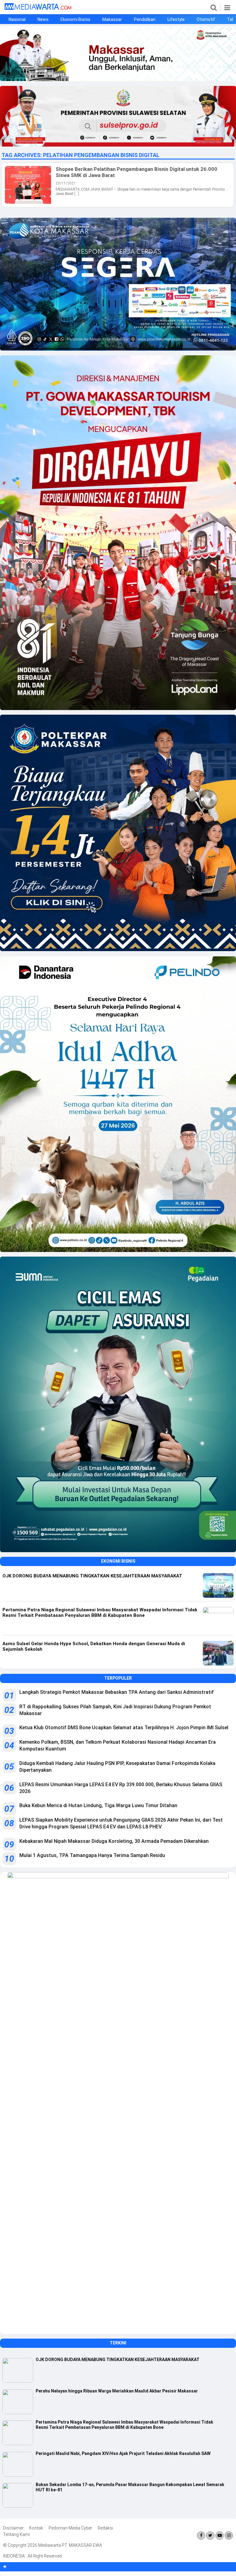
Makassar (112, 19)
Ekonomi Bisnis (75, 19)
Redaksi (105, 2528)
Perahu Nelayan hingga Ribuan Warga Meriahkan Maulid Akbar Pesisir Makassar (117, 2391)
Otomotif (206, 19)
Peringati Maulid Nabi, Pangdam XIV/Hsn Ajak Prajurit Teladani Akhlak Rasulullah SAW (123, 2453)
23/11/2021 (66, 183)
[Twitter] (210, 2536)
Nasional (17, 19)
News (43, 19)
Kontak (36, 2528)
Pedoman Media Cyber (70, 2528)
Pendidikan (145, 19)
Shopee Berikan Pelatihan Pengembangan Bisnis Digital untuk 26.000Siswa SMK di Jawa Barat (136, 172)
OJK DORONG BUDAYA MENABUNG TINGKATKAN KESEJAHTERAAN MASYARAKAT (118, 2360)
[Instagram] (229, 2536)
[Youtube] (220, 2536)
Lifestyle (176, 19)
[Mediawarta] (38, 8)
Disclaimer (13, 2528)
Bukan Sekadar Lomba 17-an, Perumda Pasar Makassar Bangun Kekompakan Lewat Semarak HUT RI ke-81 (130, 2487)
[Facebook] (201, 2536)
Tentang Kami (16, 2534)
